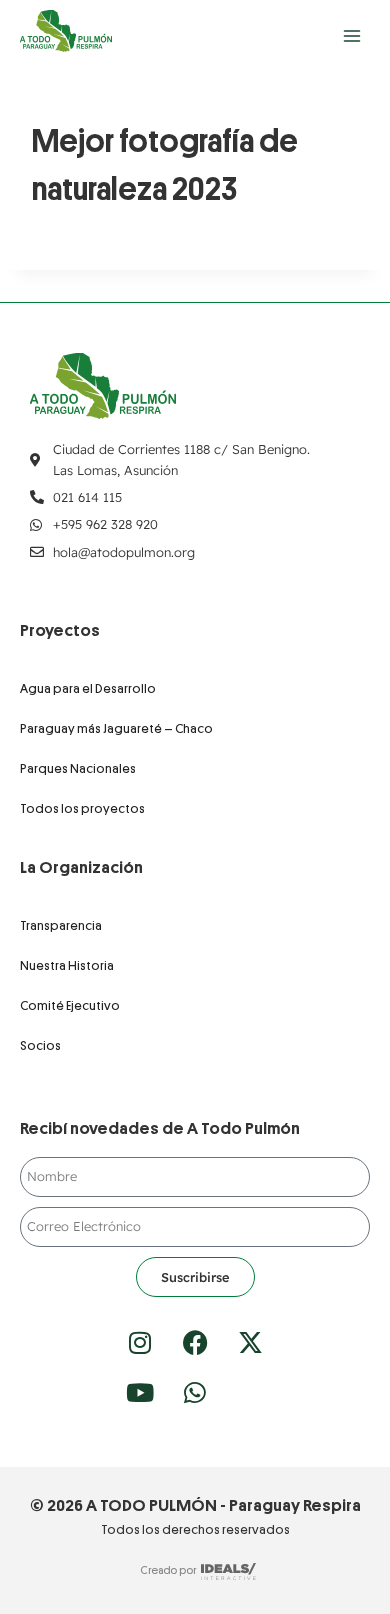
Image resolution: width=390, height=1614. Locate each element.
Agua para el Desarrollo (88, 688)
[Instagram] (140, 1342)
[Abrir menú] (351, 35)
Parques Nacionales (78, 768)
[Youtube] (140, 1392)
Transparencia (61, 925)
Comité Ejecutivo (70, 1005)
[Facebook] (195, 1342)
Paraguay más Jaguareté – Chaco (116, 728)
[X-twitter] (250, 1342)
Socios (40, 1045)
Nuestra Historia (67, 965)
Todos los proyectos (82, 808)
